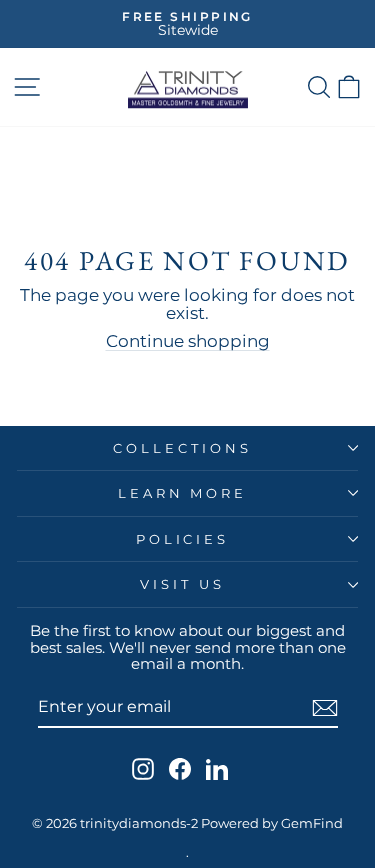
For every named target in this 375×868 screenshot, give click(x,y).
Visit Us (182, 584)
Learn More (183, 493)
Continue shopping (188, 341)
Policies (183, 539)
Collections (182, 448)
